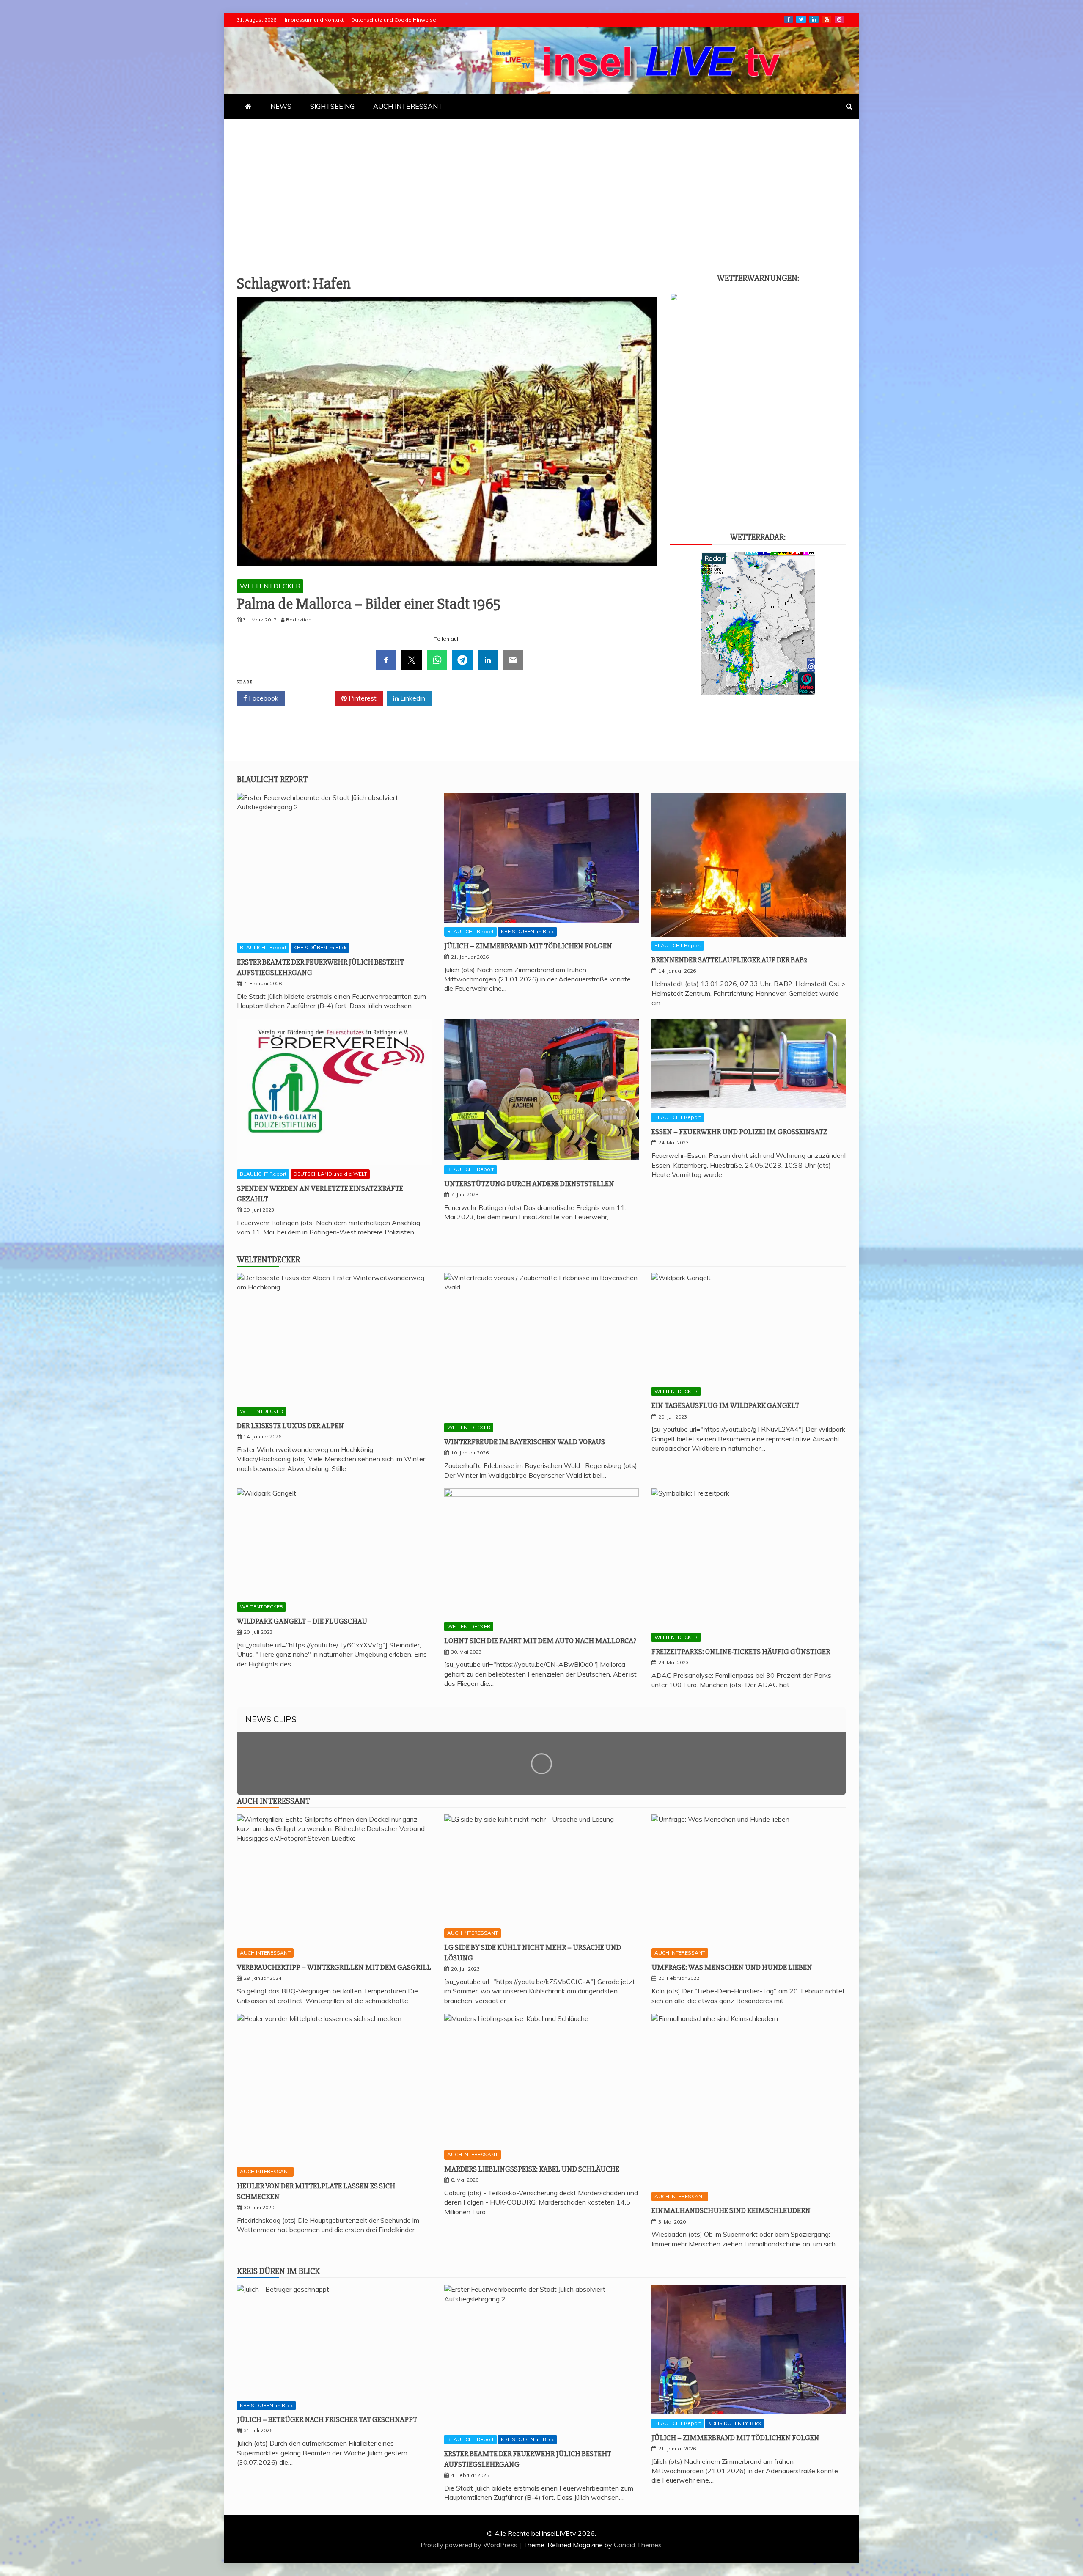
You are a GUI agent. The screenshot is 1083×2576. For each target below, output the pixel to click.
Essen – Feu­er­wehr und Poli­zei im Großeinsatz (739, 1132)
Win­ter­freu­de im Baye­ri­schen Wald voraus (525, 1442)
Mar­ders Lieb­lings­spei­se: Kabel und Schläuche (532, 2169)
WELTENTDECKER (270, 586)
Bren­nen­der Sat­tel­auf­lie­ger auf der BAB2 (729, 960)
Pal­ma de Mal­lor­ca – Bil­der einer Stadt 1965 (369, 604)
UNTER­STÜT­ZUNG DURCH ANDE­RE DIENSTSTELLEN (529, 1184)
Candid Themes (638, 2545)
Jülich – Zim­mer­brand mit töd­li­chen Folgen (528, 946)
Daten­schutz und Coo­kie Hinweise (394, 20)
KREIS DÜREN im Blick (320, 947)
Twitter (313, 698)
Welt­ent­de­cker (268, 1260)
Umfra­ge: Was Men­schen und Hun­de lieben (732, 1967)
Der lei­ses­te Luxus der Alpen (290, 1426)
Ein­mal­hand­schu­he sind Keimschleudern (731, 2210)
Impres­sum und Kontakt (314, 20)
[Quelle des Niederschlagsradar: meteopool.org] (758, 692)
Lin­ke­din (814, 19)
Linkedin (412, 698)
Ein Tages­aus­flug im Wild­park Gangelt (725, 1405)
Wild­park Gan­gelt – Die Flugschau (302, 1621)
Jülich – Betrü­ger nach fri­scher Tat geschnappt (327, 2419)
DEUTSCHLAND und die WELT (330, 1174)
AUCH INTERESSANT (265, 1953)
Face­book (789, 19)
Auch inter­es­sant (273, 1801)
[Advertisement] (541, 182)
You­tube (827, 19)
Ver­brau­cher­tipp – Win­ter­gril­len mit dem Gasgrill (334, 1967)
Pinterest (362, 698)
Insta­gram (839, 19)
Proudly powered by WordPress (470, 2545)
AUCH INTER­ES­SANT (408, 106)
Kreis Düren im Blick (278, 2271)
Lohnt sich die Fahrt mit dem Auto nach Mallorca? (540, 1641)
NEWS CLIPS (271, 1719)
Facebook (263, 698)
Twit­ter (801, 19)
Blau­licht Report (272, 779)
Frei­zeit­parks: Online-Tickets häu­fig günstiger (741, 1652)
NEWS (281, 106)
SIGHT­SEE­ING (332, 106)
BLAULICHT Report (263, 947)
